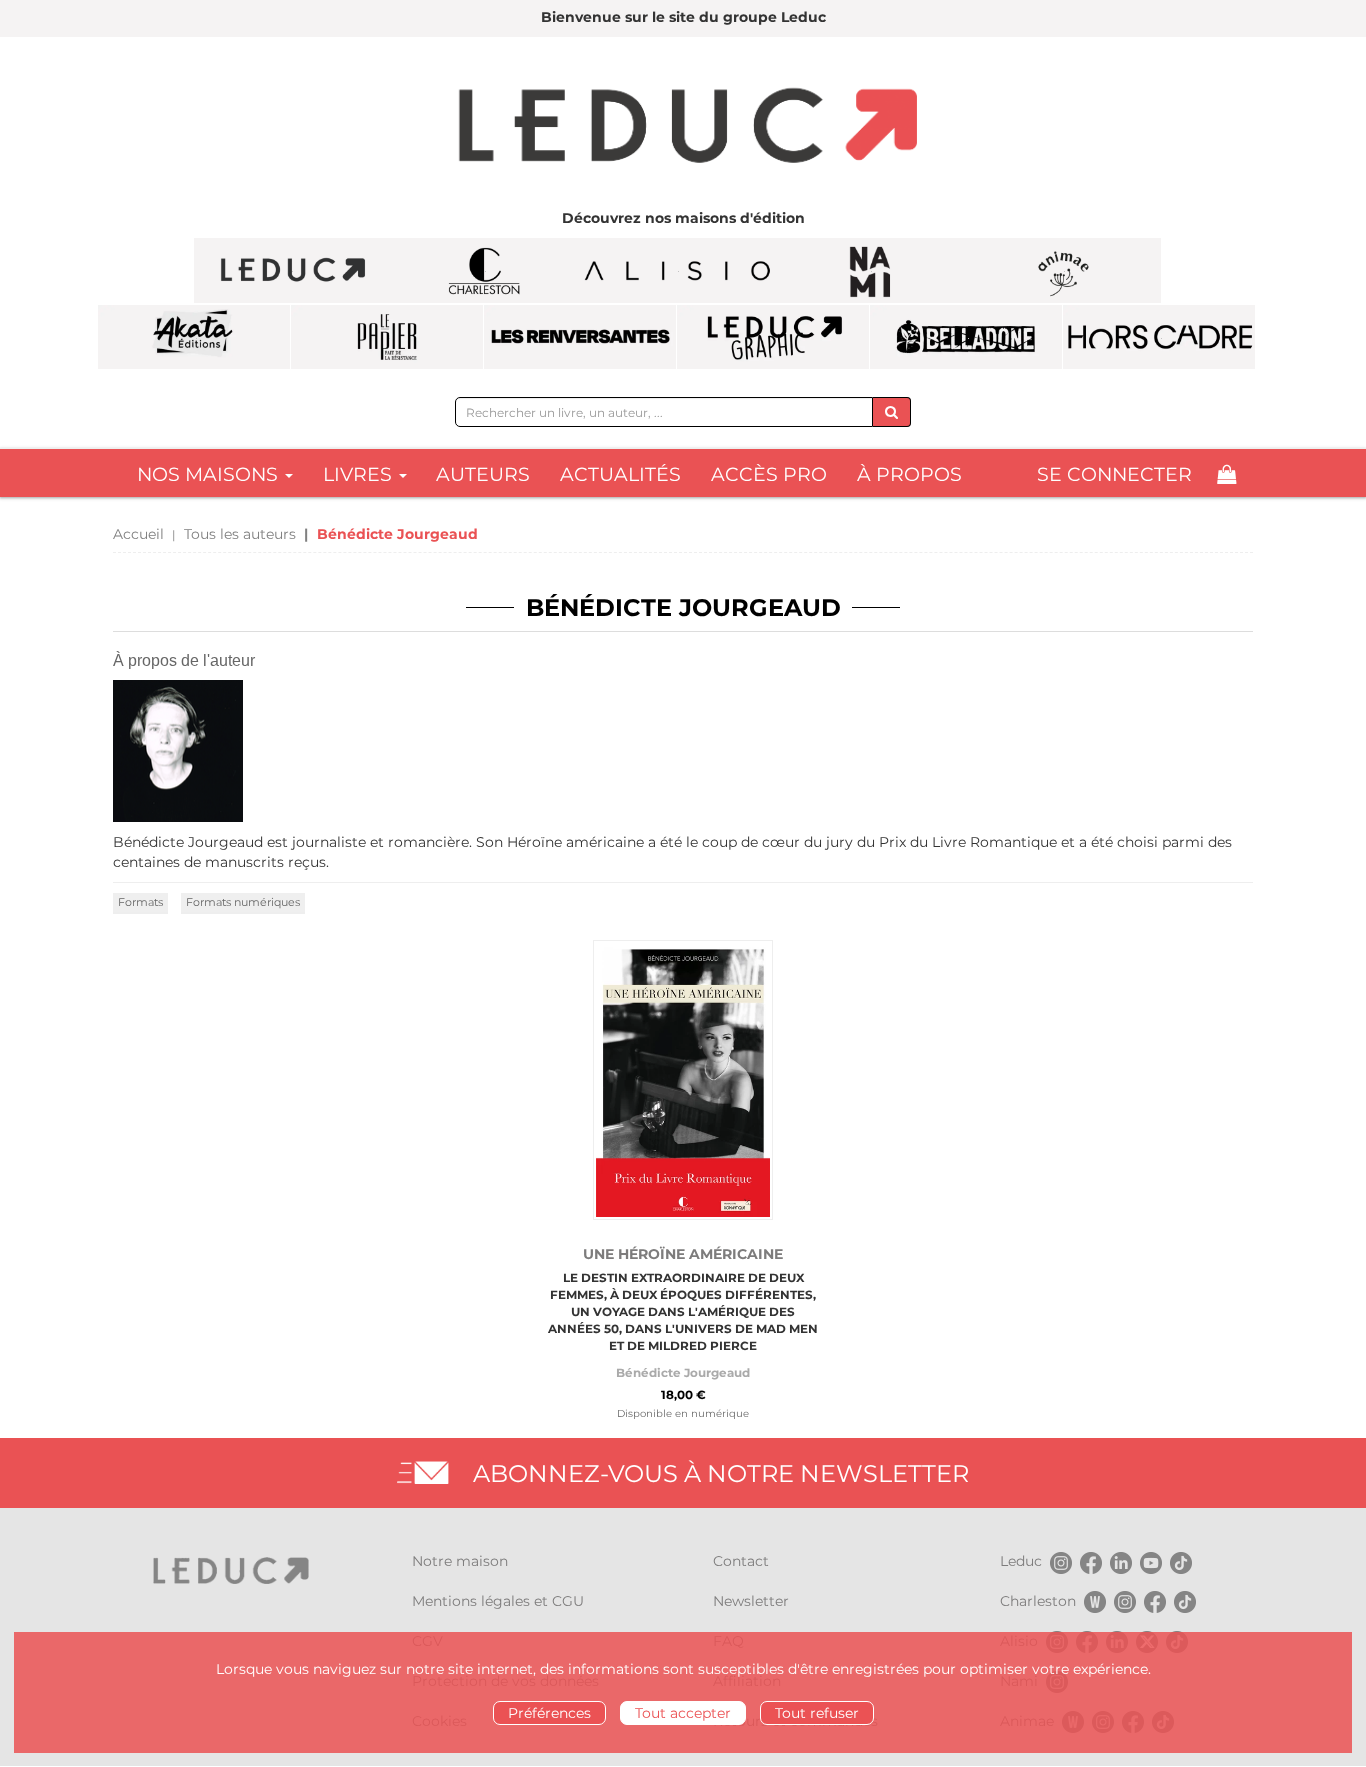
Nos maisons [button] (210, 474)
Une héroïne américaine (683, 1254)
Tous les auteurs (240, 534)
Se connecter (1114, 474)
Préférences (549, 1713)
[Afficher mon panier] (1226, 474)
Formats (140, 902)
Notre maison (460, 1561)
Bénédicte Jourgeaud (683, 1372)
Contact (741, 1561)
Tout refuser (817, 1713)
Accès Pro (769, 474)
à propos (909, 474)
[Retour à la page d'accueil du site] (683, 128)
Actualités (620, 474)
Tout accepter (683, 1713)
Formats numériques (243, 902)
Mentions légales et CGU (498, 1601)
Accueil (138, 534)
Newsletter (751, 1601)
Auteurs (483, 474)
